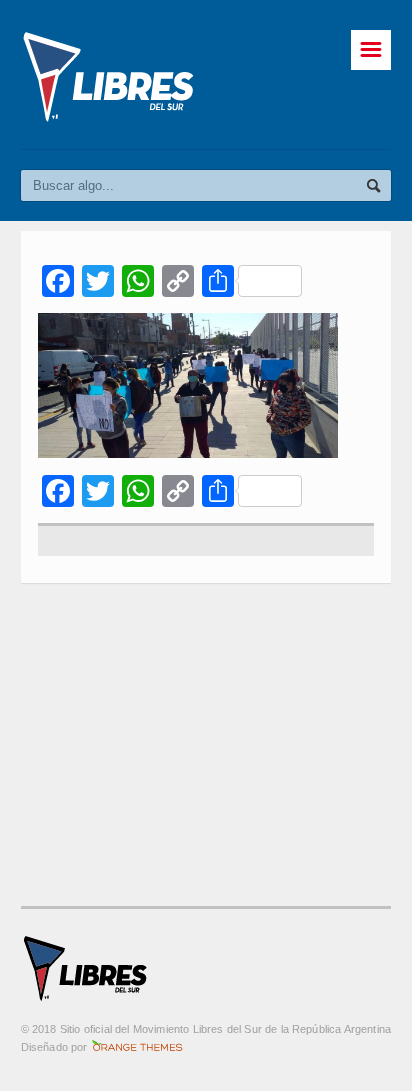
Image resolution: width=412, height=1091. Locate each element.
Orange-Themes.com (137, 1047)
